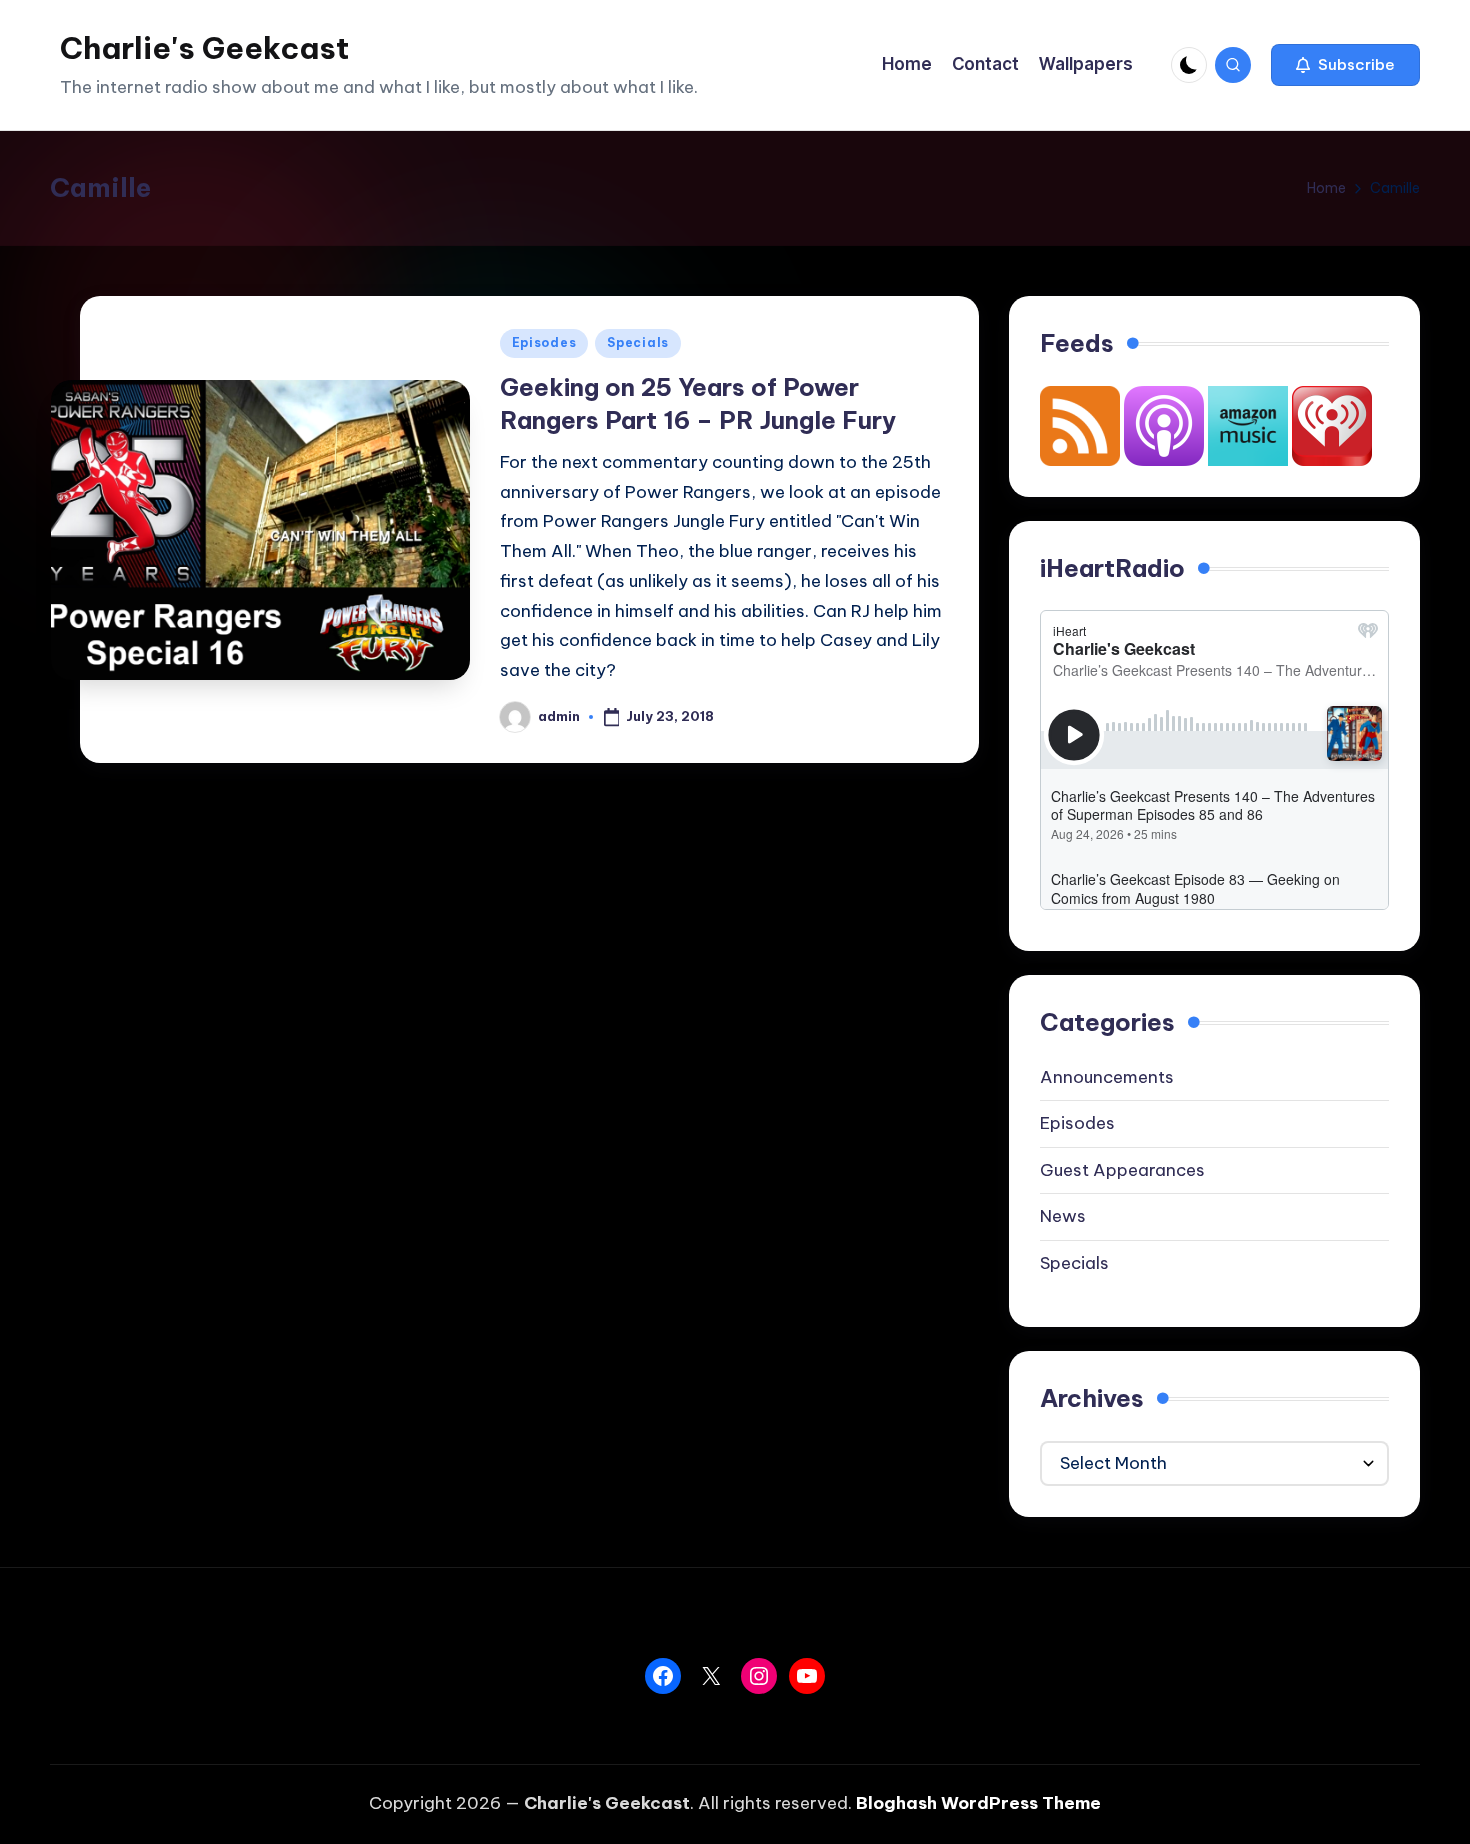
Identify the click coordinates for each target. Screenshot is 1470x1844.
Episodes (544, 342)
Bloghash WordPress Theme (978, 1803)
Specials (638, 342)
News (1063, 1216)
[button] (1345, 65)
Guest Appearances (1122, 1170)
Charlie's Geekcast (204, 48)
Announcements (1107, 1077)
